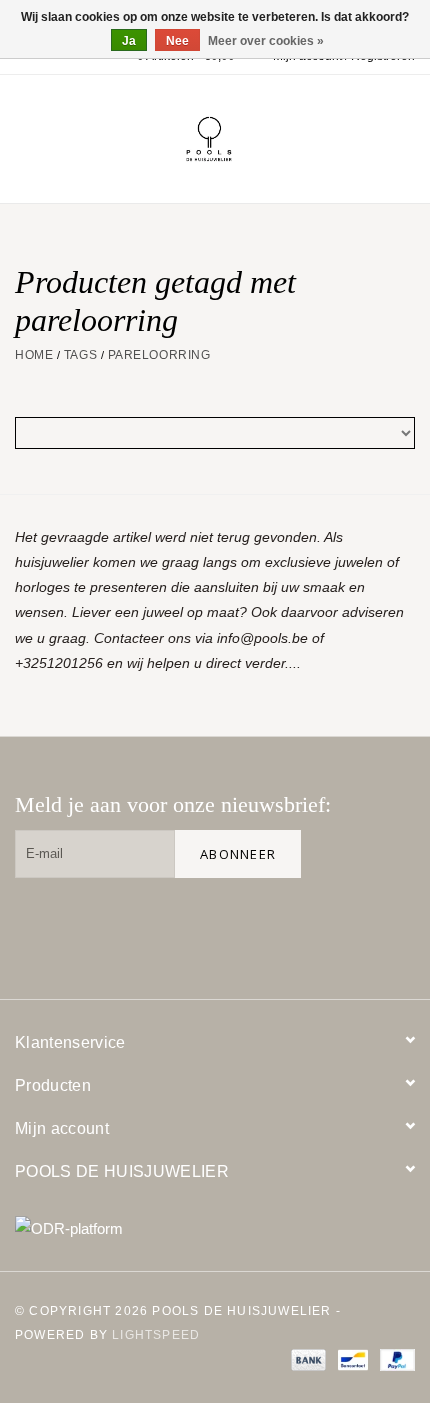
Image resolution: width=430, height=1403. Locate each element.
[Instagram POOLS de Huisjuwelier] (391, 927)
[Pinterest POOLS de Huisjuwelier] (327, 927)
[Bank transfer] (306, 1360)
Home (34, 355)
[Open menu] (24, 135)
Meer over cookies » (266, 41)
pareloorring (159, 355)
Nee (177, 41)
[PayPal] (394, 1360)
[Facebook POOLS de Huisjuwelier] (263, 927)
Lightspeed (156, 1335)
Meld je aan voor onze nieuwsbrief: (173, 804)
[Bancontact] (351, 1360)
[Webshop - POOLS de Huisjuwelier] (239, 138)
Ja (129, 41)
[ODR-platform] (215, 1228)
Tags (80, 355)
